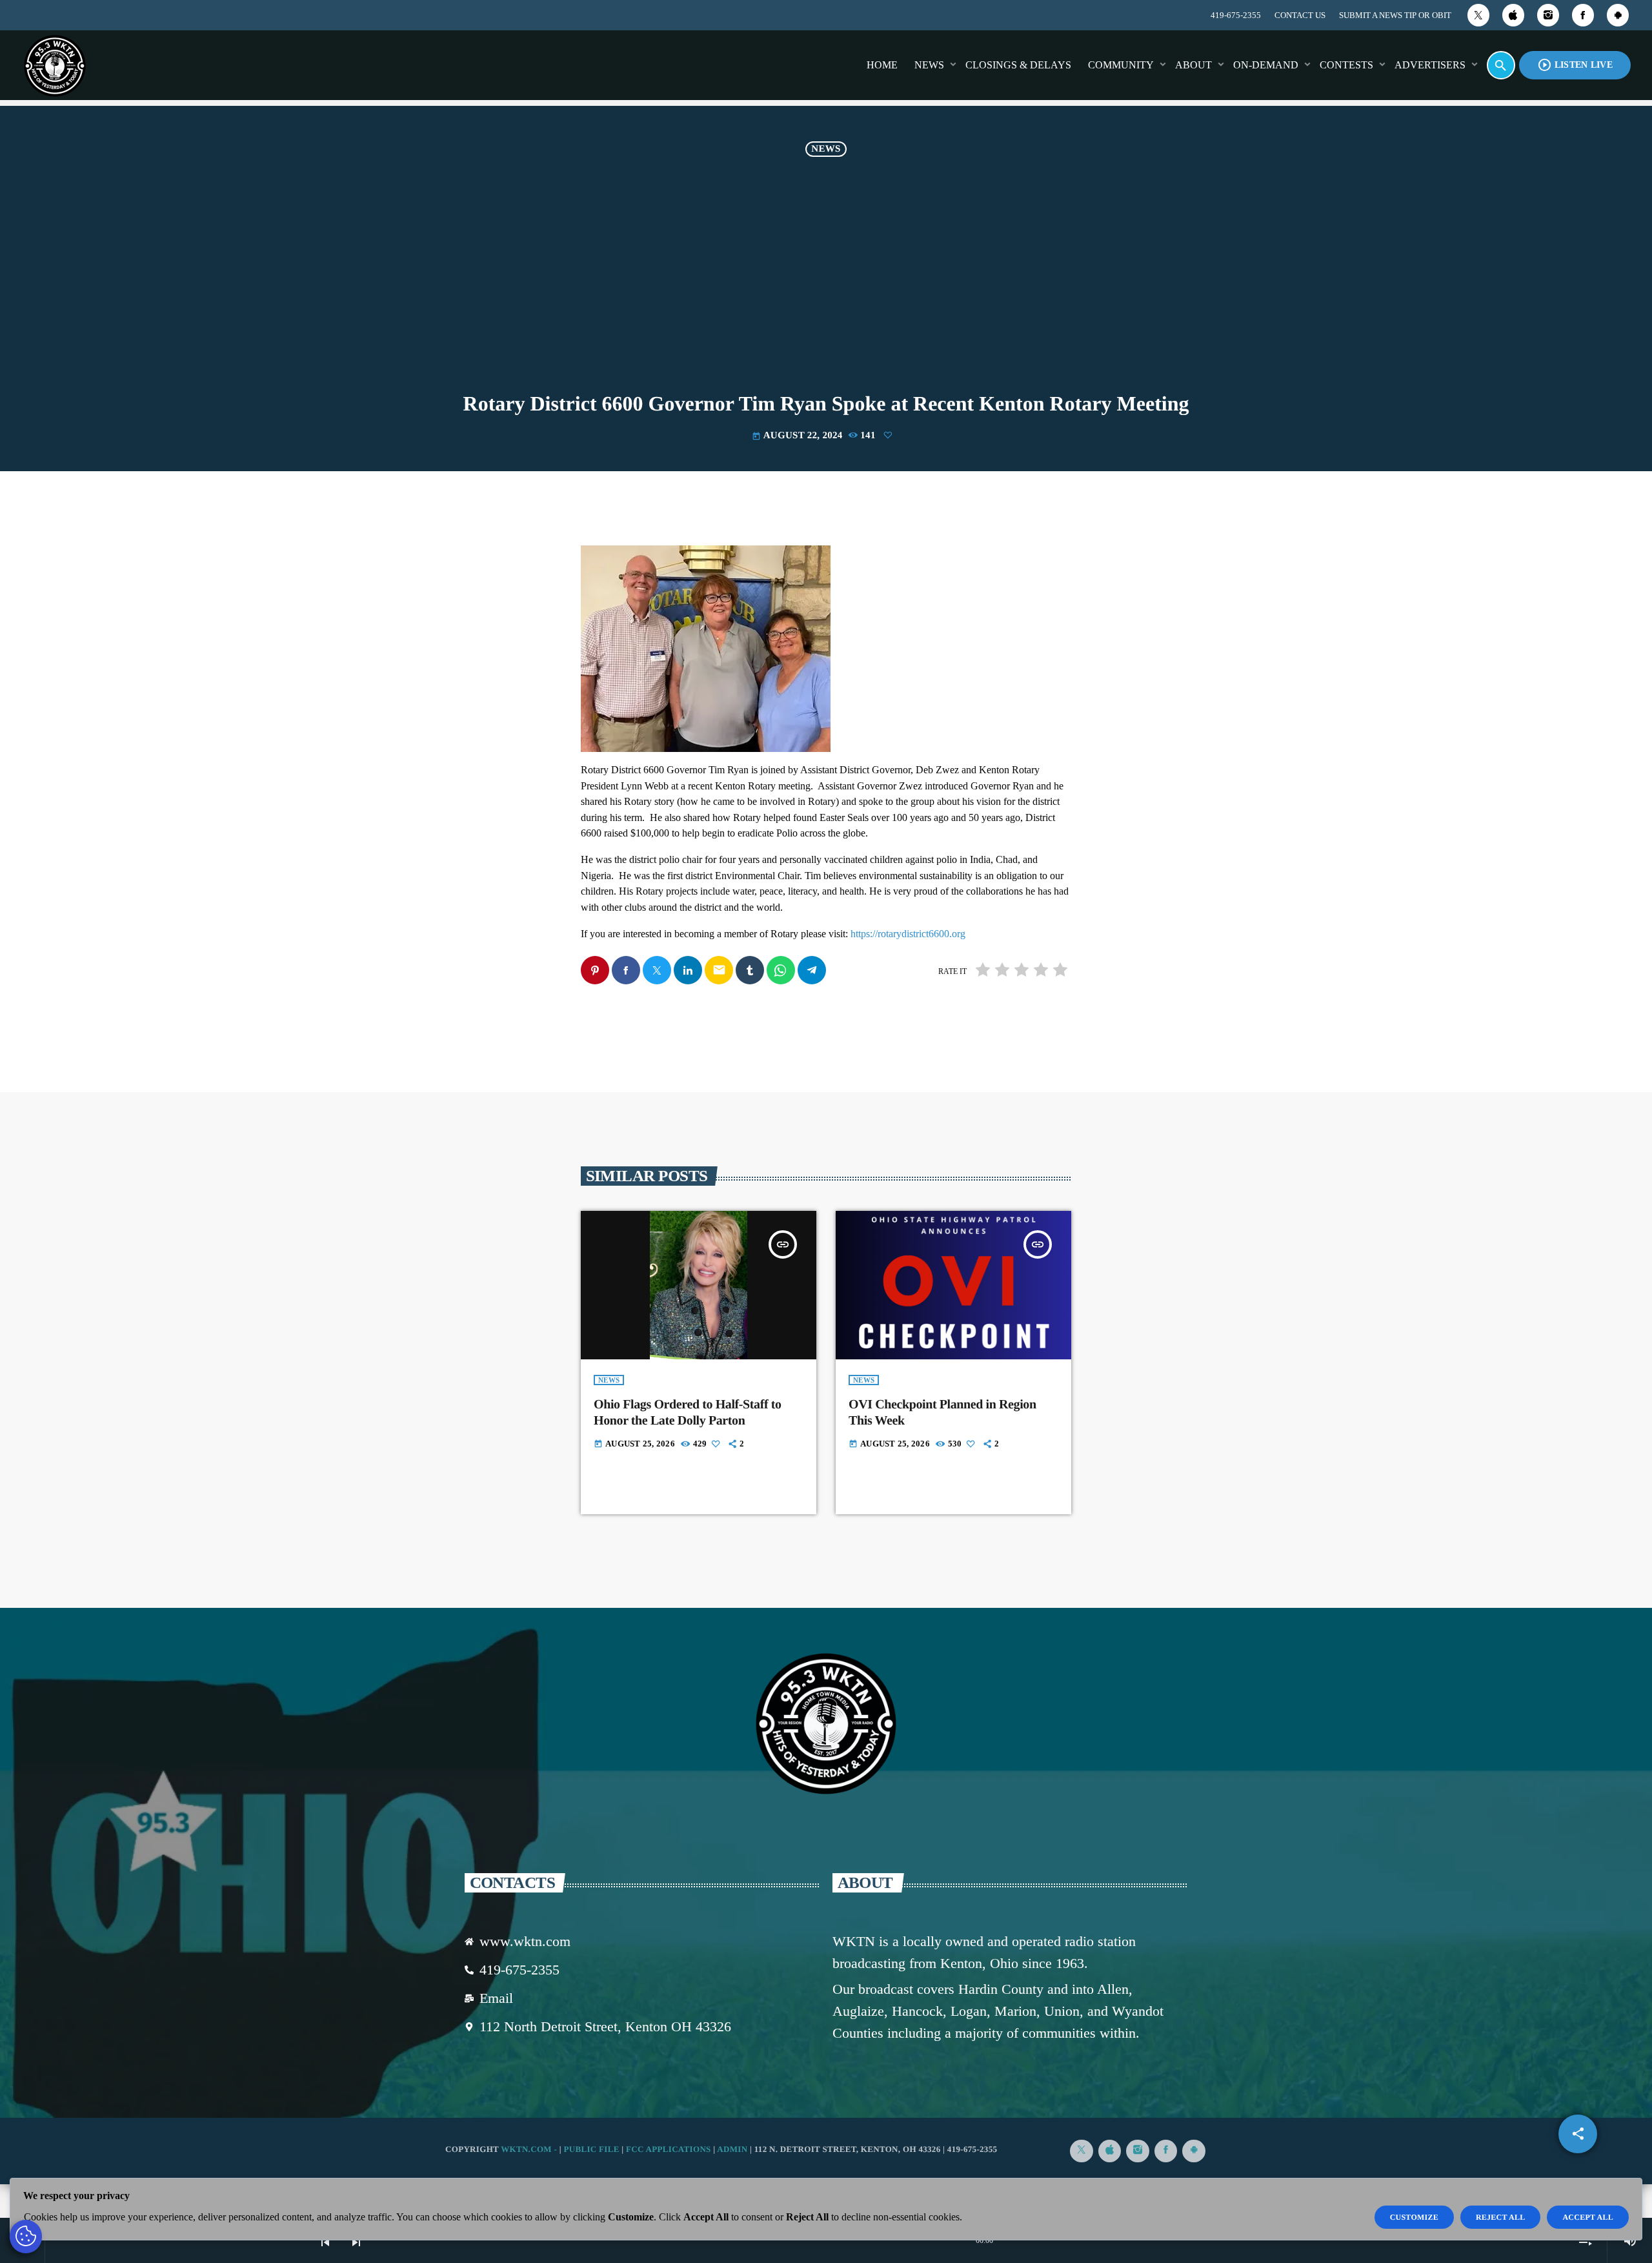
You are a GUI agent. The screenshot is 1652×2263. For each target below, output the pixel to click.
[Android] (1618, 15)
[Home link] (55, 65)
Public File (591, 2149)
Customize (1414, 2217)
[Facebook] (1583, 15)
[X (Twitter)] (1478, 15)
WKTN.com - (530, 2149)
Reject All (1501, 2217)
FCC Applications (669, 2149)
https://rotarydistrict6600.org (908, 934)
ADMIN (732, 2149)
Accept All (1588, 2217)
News (826, 149)
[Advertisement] (826, 278)
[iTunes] (1513, 15)
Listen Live (1575, 65)
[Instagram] (1548, 15)
